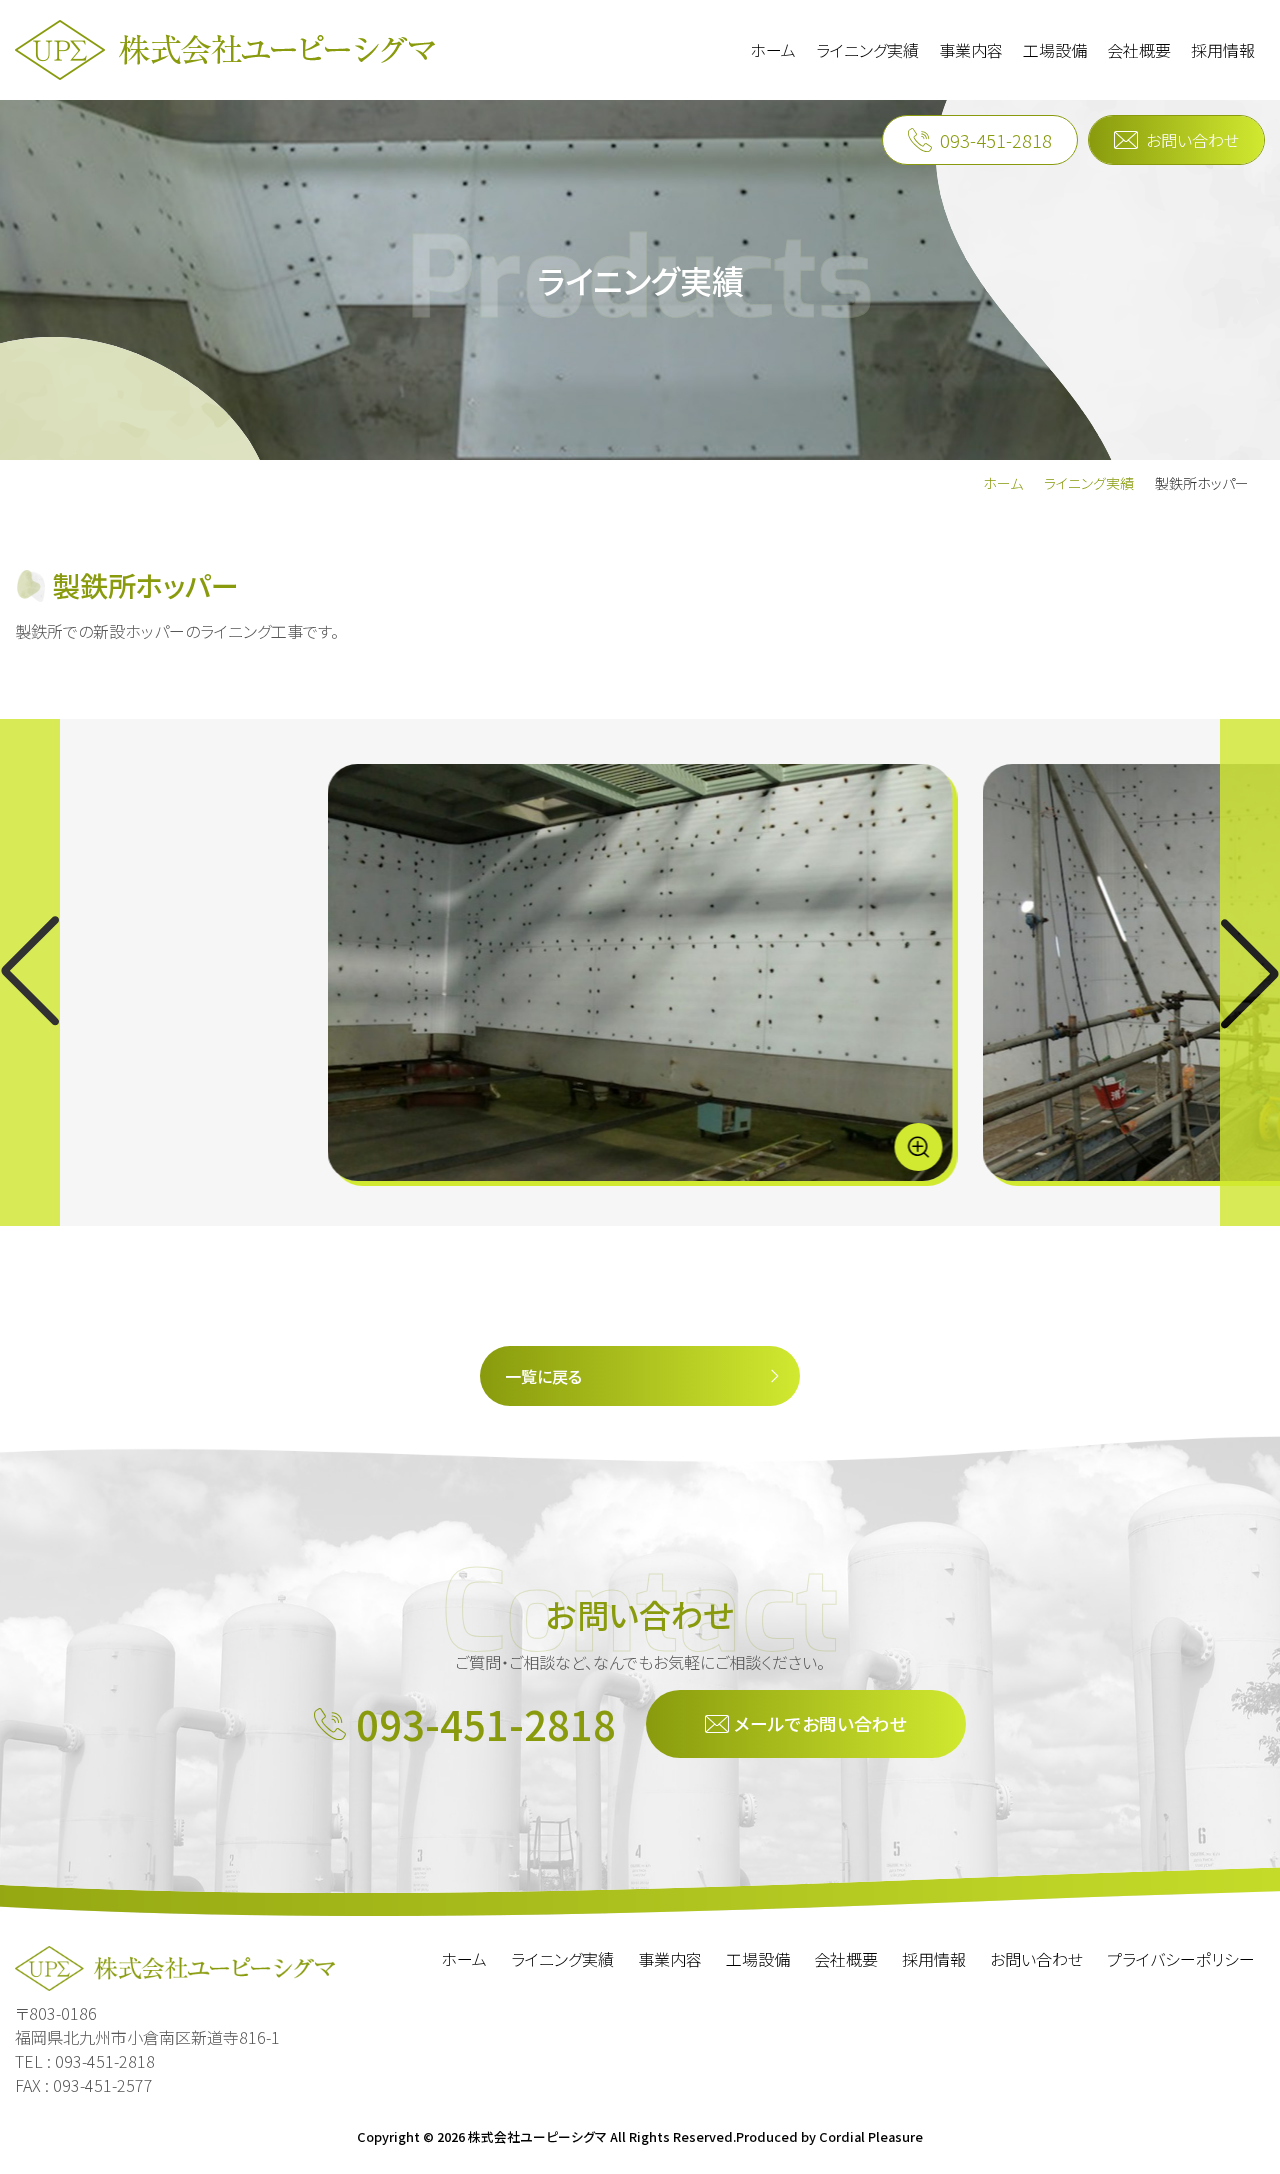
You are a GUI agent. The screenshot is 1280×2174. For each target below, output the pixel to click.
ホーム (1003, 483)
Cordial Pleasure (871, 2136)
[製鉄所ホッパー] (640, 972)
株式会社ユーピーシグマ (537, 2136)
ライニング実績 (1089, 483)
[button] (1250, 972)
